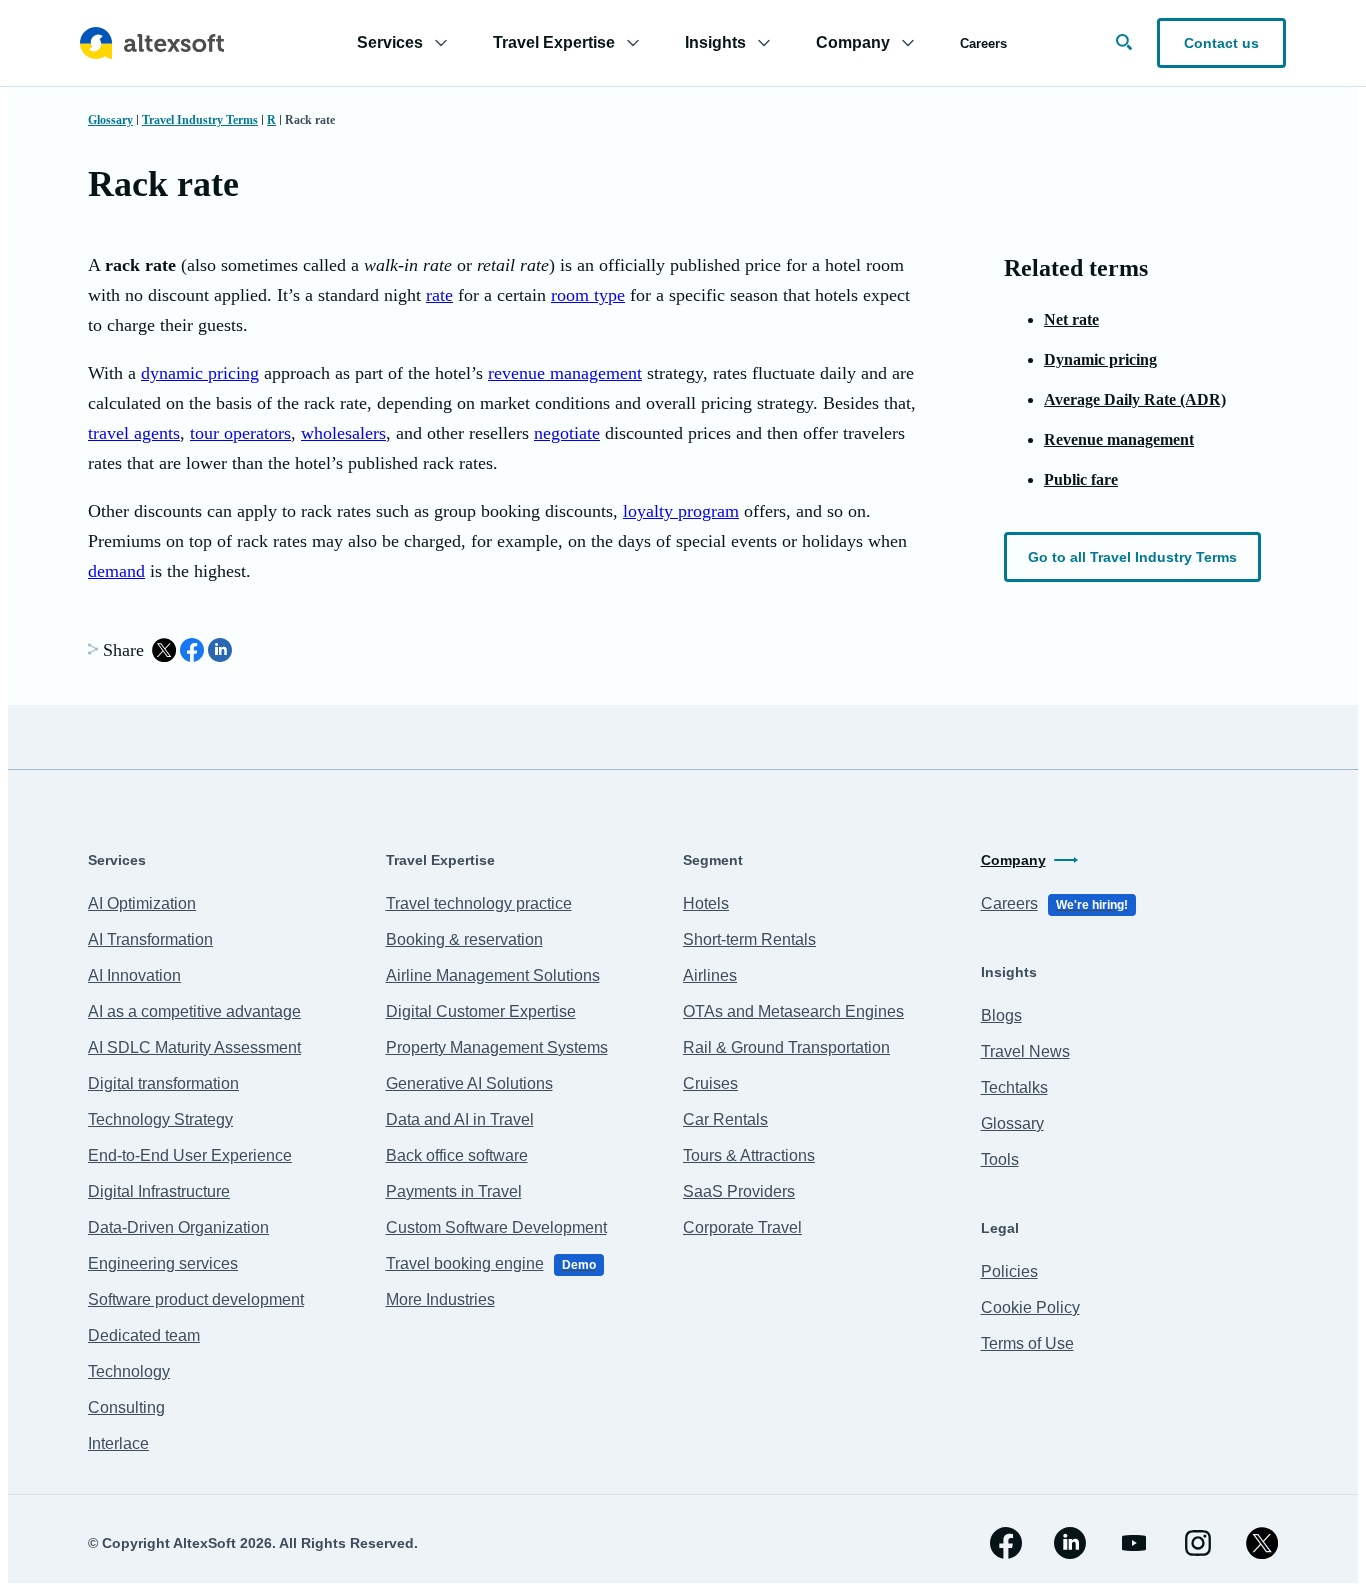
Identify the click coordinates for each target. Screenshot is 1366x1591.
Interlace (118, 1443)
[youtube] (1134, 1543)
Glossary (110, 120)
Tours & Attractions (749, 1155)
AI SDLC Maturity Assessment (194, 1047)
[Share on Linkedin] (220, 650)
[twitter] (1262, 1543)
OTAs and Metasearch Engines (793, 1011)
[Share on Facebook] (192, 650)
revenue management (565, 373)
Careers (983, 43)
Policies (1009, 1271)
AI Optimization (142, 903)
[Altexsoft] (152, 43)
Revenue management (1119, 439)
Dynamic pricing (1100, 359)
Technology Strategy (160, 1119)
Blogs (1001, 1015)
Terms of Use (1027, 1343)
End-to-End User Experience (190, 1155)
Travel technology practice (479, 903)
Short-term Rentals (749, 939)
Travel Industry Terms (200, 120)
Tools (1000, 1159)
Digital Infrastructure (159, 1191)
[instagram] (1198, 1543)
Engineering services (163, 1263)
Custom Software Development (496, 1227)
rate (439, 295)
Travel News (1025, 1051)
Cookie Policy (1030, 1307)
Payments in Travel (454, 1191)
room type (588, 295)
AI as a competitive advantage (194, 1011)
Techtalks (1014, 1087)
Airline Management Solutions (493, 975)
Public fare (1081, 479)
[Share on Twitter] (164, 650)
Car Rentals (725, 1119)
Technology (129, 1371)
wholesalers (343, 433)
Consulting (126, 1407)
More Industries (440, 1299)
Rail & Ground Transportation (786, 1047)
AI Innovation (134, 975)
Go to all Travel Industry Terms (1132, 557)
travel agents (134, 433)
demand (116, 571)
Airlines (710, 975)
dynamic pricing (200, 373)
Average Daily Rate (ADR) (1135, 399)
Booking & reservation (464, 939)
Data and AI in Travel (460, 1119)
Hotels (706, 903)
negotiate (567, 433)
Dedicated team (144, 1335)
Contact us (1221, 43)
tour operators (240, 433)
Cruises (710, 1083)
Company (1013, 860)
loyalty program (681, 511)
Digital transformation (163, 1083)
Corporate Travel (742, 1227)
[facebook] (1006, 1543)
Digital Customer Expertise (481, 1011)
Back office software (457, 1155)
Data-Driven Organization (178, 1227)
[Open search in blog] (1124, 42)
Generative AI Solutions (469, 1083)
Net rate (1071, 319)
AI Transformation (150, 939)
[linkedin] (1070, 1543)
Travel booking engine (491, 1263)
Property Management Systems (497, 1047)
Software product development (196, 1299)
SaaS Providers (739, 1191)
